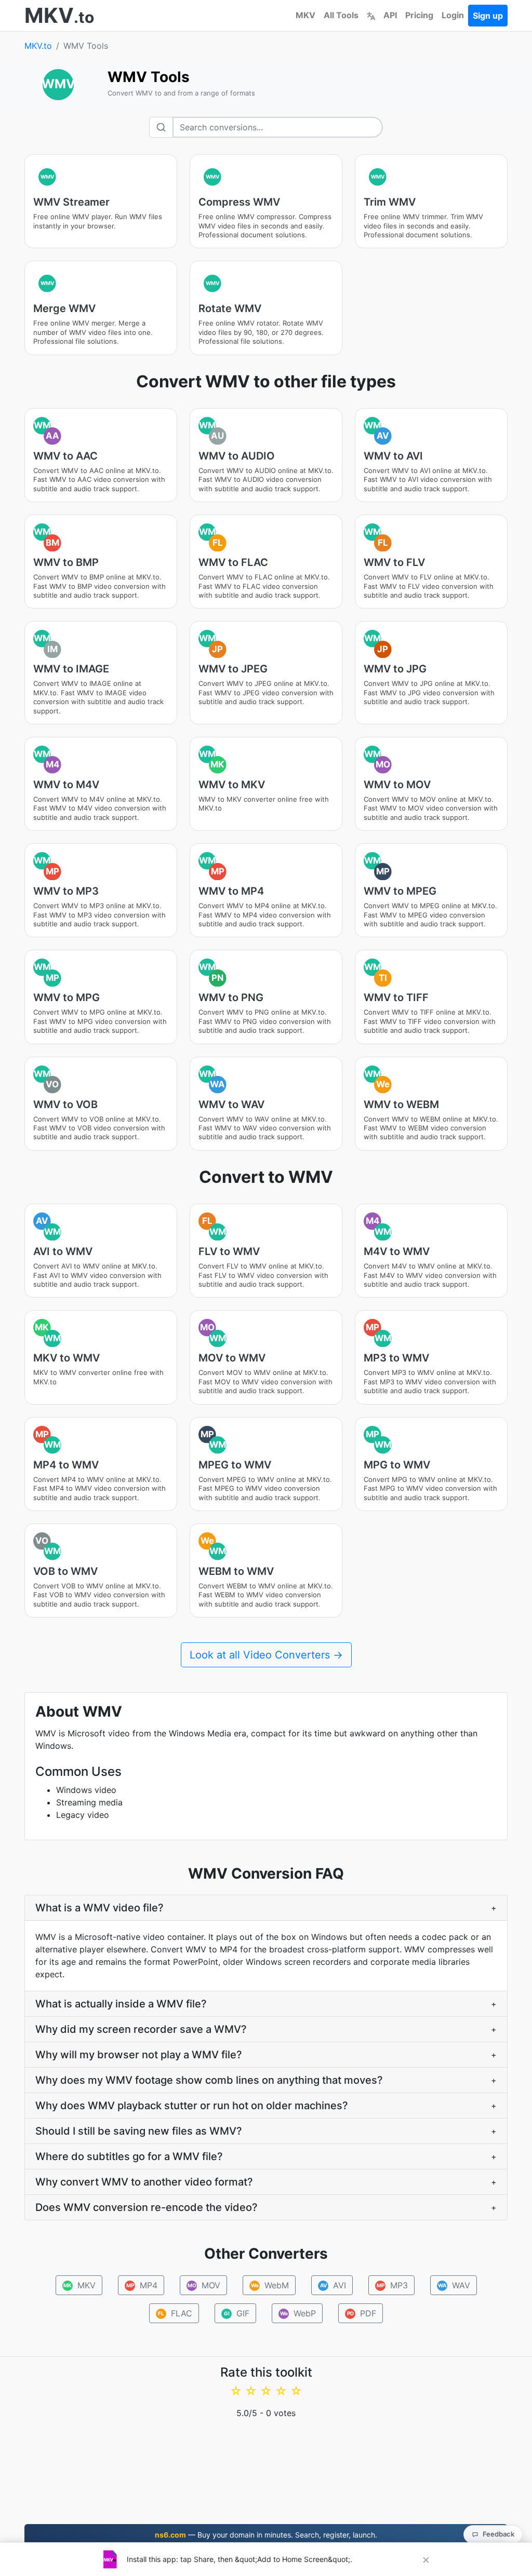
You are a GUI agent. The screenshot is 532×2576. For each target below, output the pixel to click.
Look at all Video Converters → (266, 1655)
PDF (362, 2313)
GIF (237, 2313)
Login (453, 15)
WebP (298, 2313)
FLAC (175, 2313)
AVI (333, 2285)
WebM (270, 2285)
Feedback (498, 2534)
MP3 (392, 2285)
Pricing (419, 15)
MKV (305, 15)
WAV (454, 2285)
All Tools (341, 15)
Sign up (488, 16)
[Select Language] (371, 15)
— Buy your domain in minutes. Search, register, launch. (266, 2535)
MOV (204, 2285)
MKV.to (38, 46)
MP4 (142, 2285)
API (390, 15)
